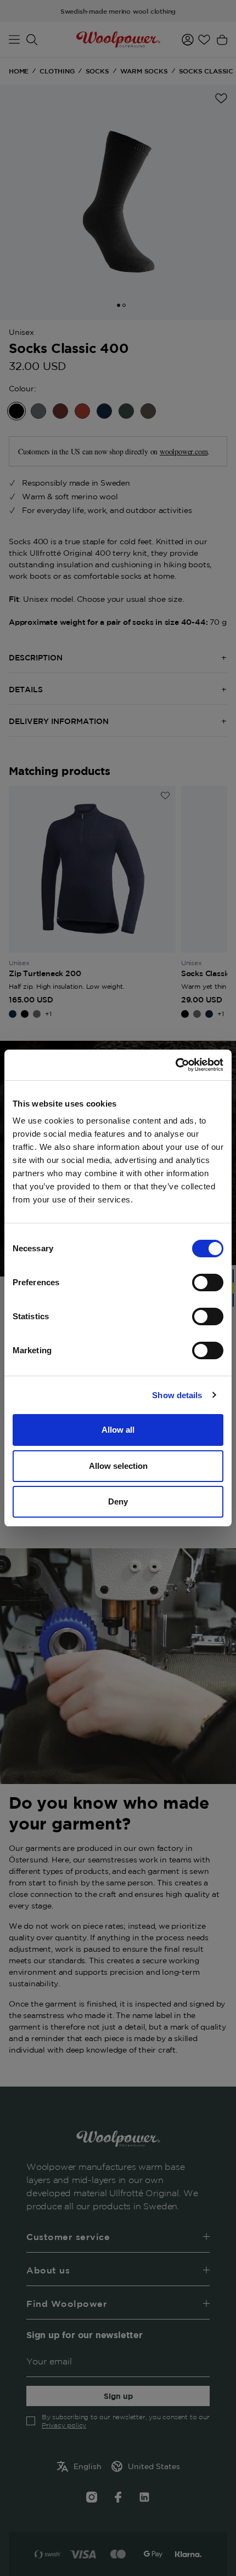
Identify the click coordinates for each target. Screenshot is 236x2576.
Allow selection (118, 1466)
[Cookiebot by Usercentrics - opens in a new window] (175, 1065)
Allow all (118, 1430)
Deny (118, 1501)
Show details (177, 1395)
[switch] (208, 1283)
